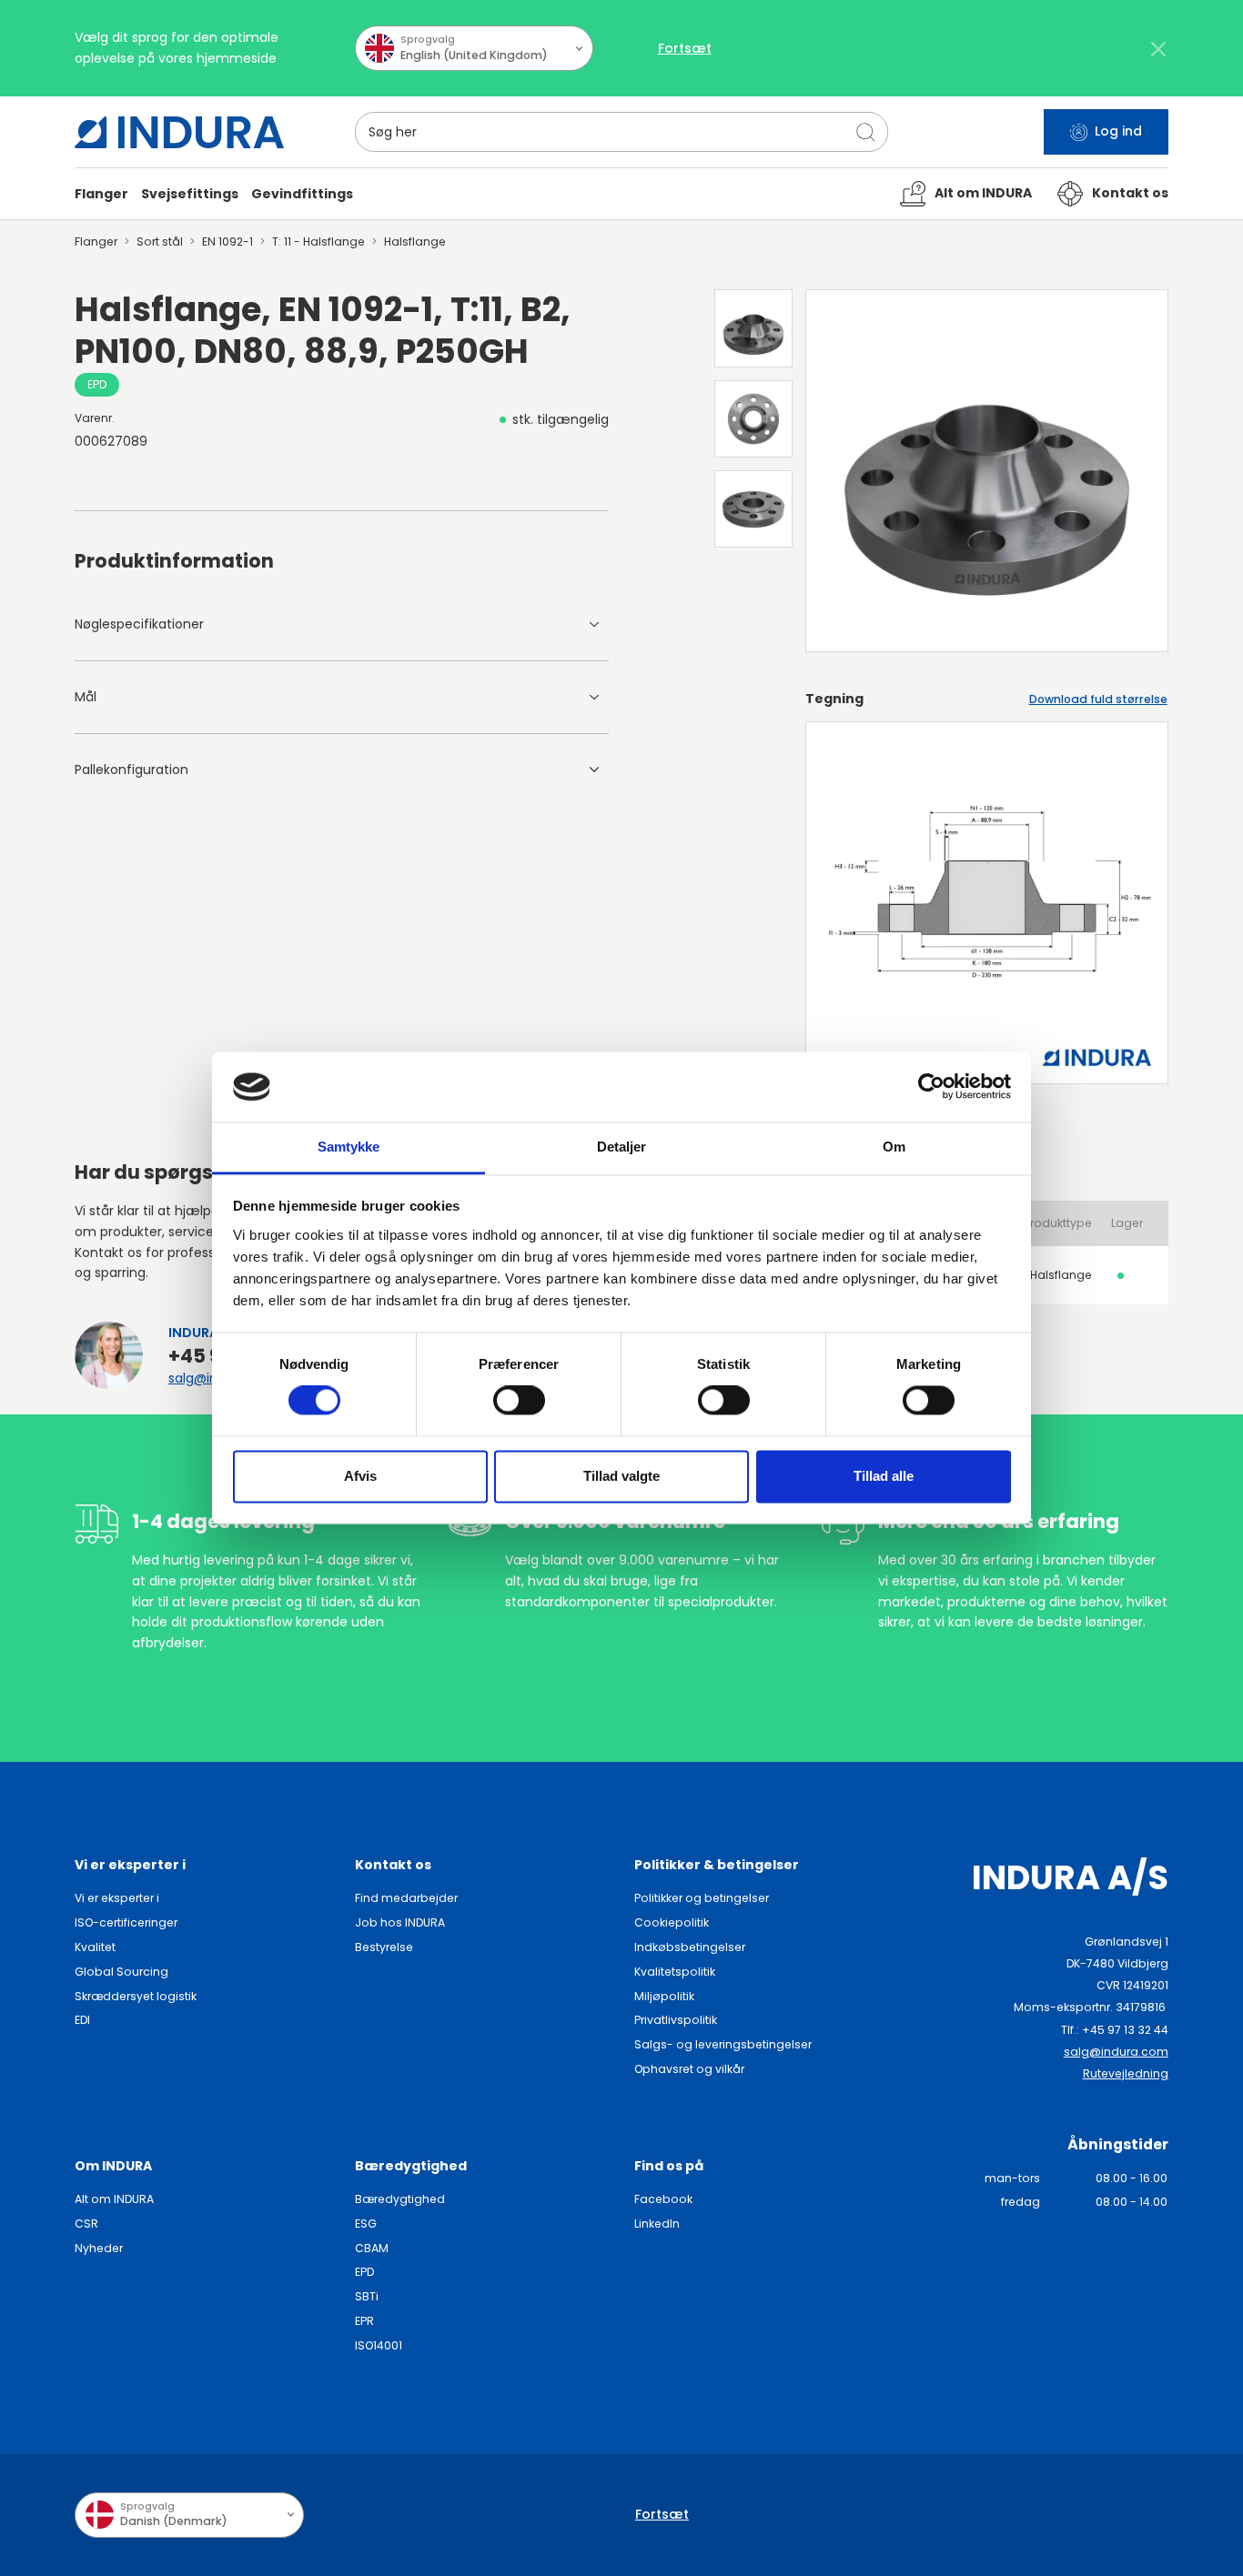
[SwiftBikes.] (179, 132)
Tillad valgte (621, 1476)
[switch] (519, 1401)
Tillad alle (884, 1476)
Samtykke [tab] (349, 1147)
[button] (101, 194)
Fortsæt (685, 48)
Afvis (360, 1476)
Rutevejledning (1126, 2073)
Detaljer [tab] (622, 1147)
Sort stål (160, 241)
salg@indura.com (1116, 2052)
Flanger (96, 241)
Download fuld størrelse (1098, 699)
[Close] (1159, 49)
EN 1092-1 (227, 241)
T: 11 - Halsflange (318, 241)
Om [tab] (894, 1147)
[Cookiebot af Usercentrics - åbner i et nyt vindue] (931, 1087)
